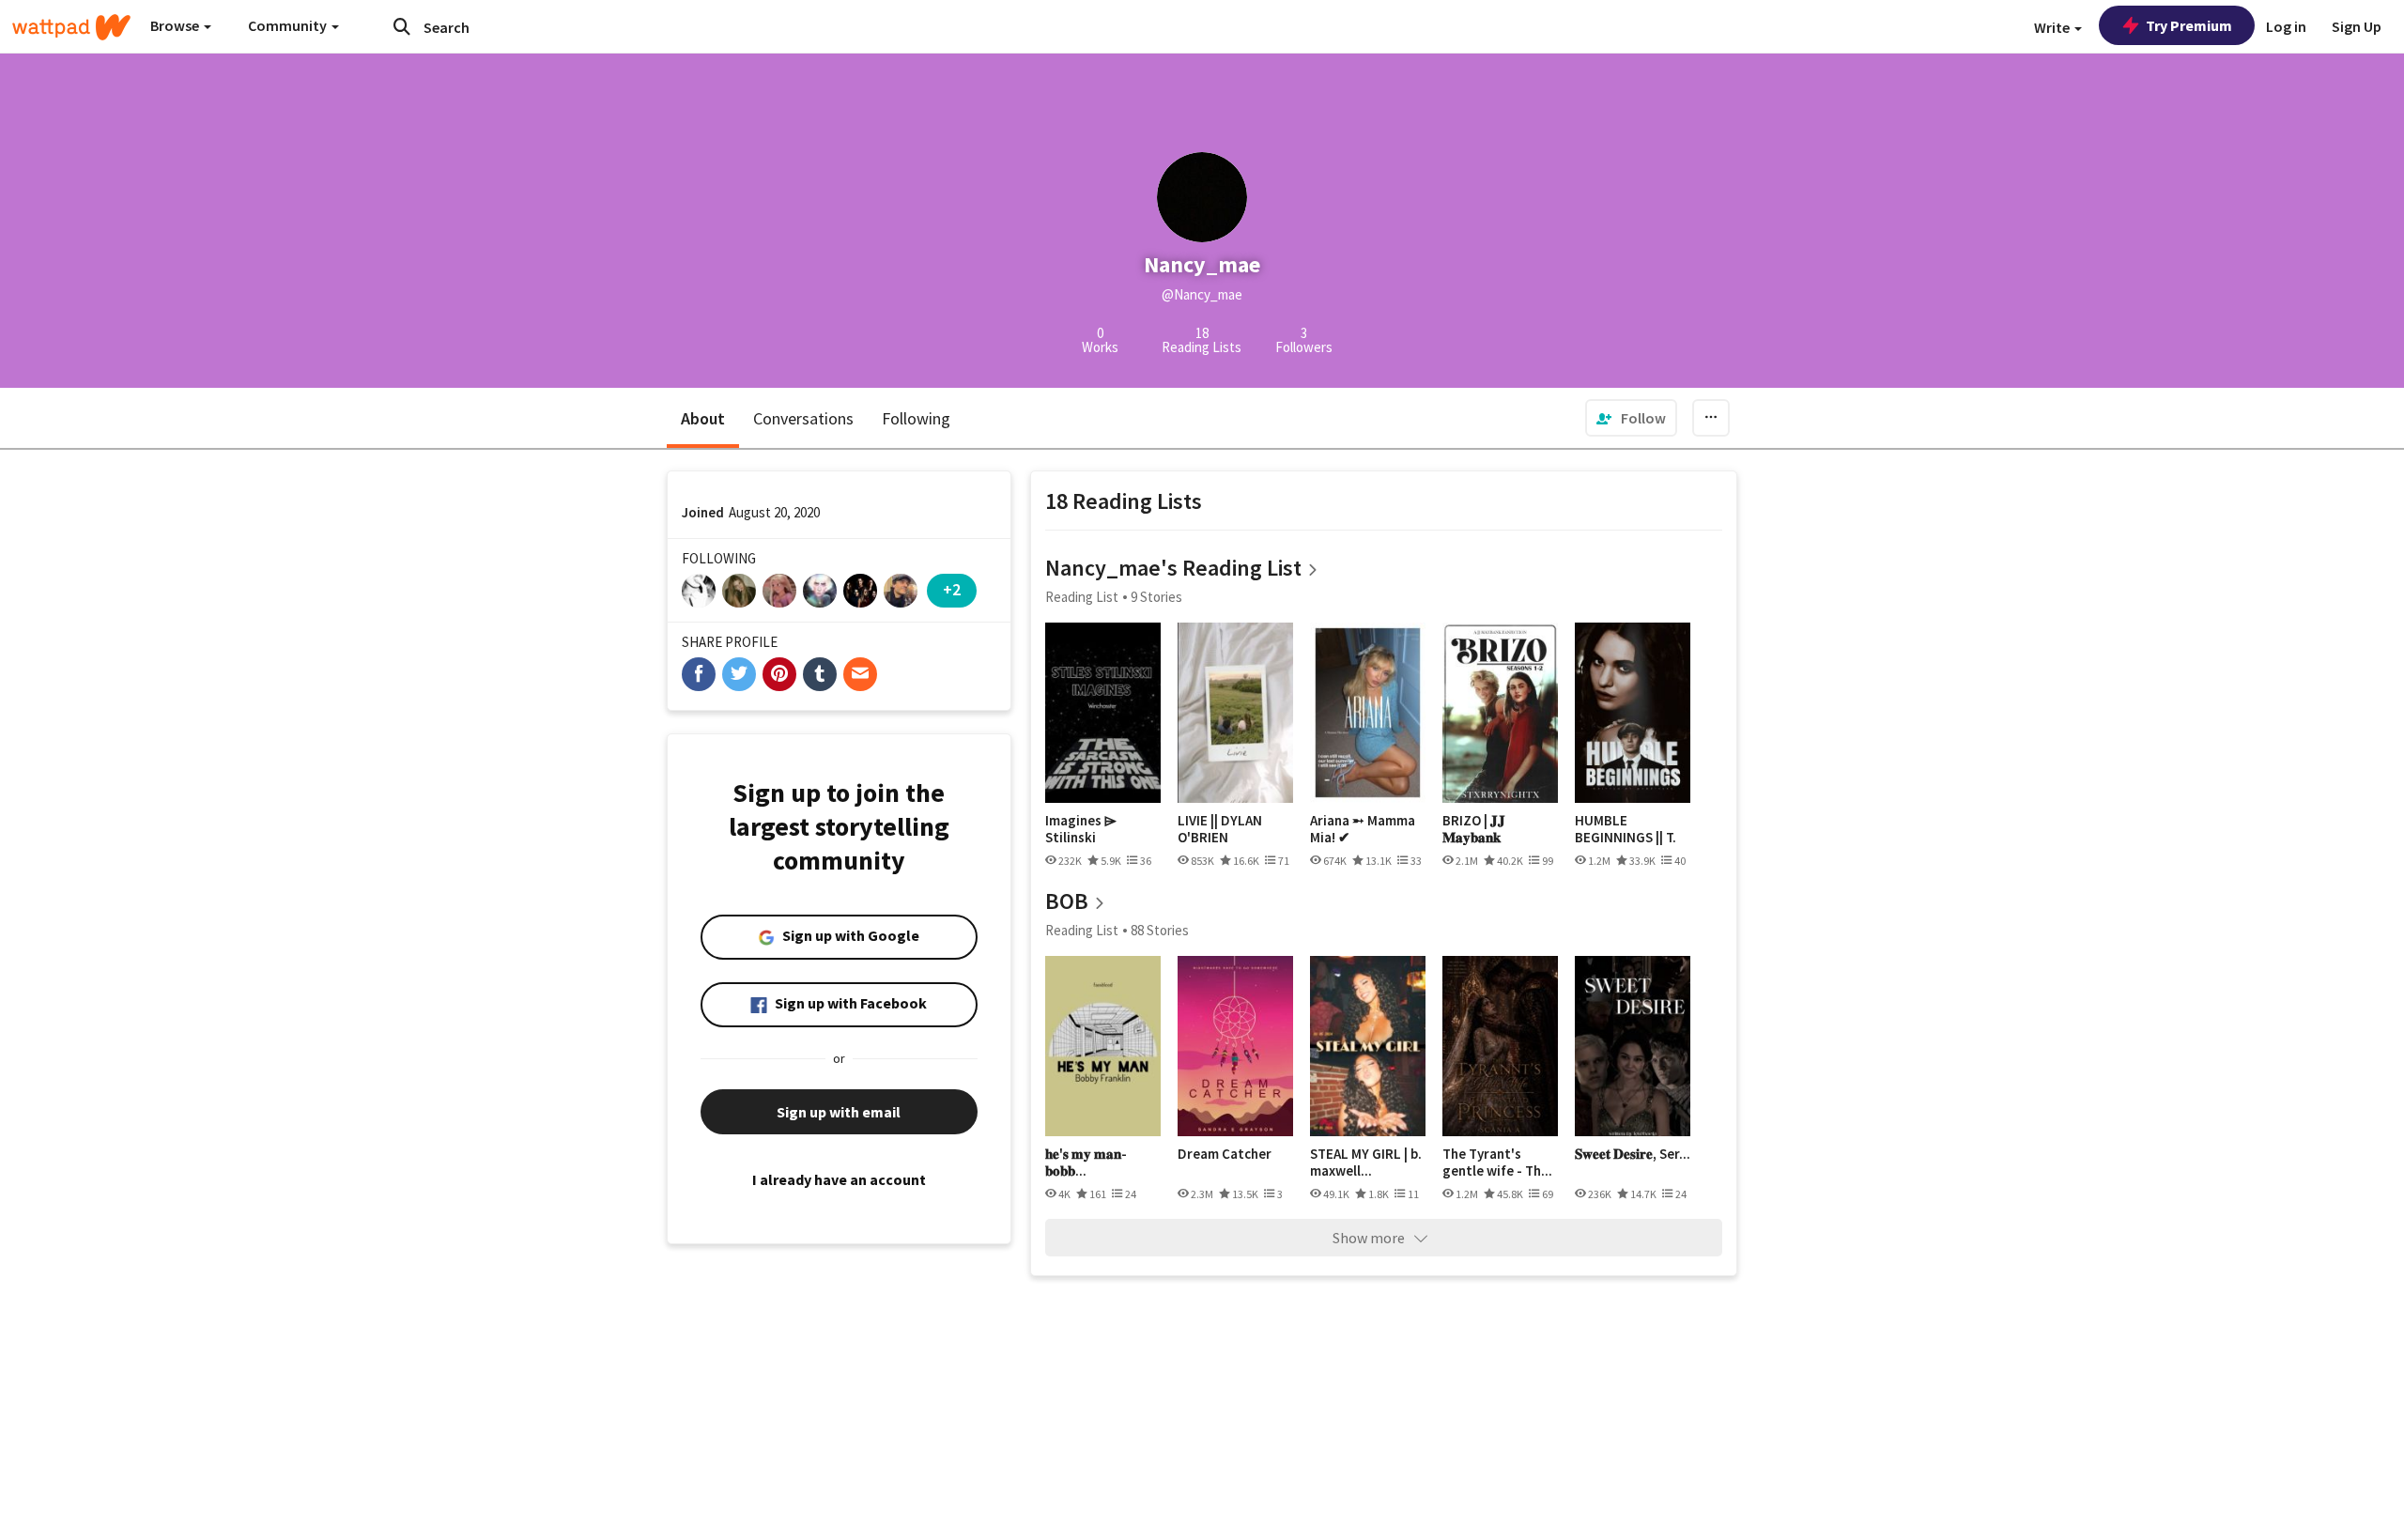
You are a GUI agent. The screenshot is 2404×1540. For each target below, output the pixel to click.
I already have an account (839, 1179)
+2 (952, 589)
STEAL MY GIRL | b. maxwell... (1366, 1162)
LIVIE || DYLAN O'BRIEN (1220, 829)
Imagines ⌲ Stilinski (1081, 829)
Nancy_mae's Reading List (1173, 568)
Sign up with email (839, 1112)
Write (2053, 27)
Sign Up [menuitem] (2357, 26)
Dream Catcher (1225, 1154)
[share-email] (860, 674)
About (703, 418)
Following (916, 418)
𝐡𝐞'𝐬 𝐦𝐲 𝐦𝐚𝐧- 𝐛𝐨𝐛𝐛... (1086, 1162)
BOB (1067, 901)
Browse (176, 25)
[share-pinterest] (779, 674)
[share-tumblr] (820, 674)
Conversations (803, 418)
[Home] (71, 27)
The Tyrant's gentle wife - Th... (1497, 1162)
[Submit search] (402, 26)
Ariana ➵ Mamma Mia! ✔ (1363, 829)
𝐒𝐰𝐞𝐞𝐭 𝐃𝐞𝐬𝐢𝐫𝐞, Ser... (1633, 1154)
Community (289, 25)
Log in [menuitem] (2286, 26)
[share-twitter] (739, 674)
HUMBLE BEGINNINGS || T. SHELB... (1626, 829)
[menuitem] (1631, 418)
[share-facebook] (699, 674)
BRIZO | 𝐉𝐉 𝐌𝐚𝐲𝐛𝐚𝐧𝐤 (1474, 829)
